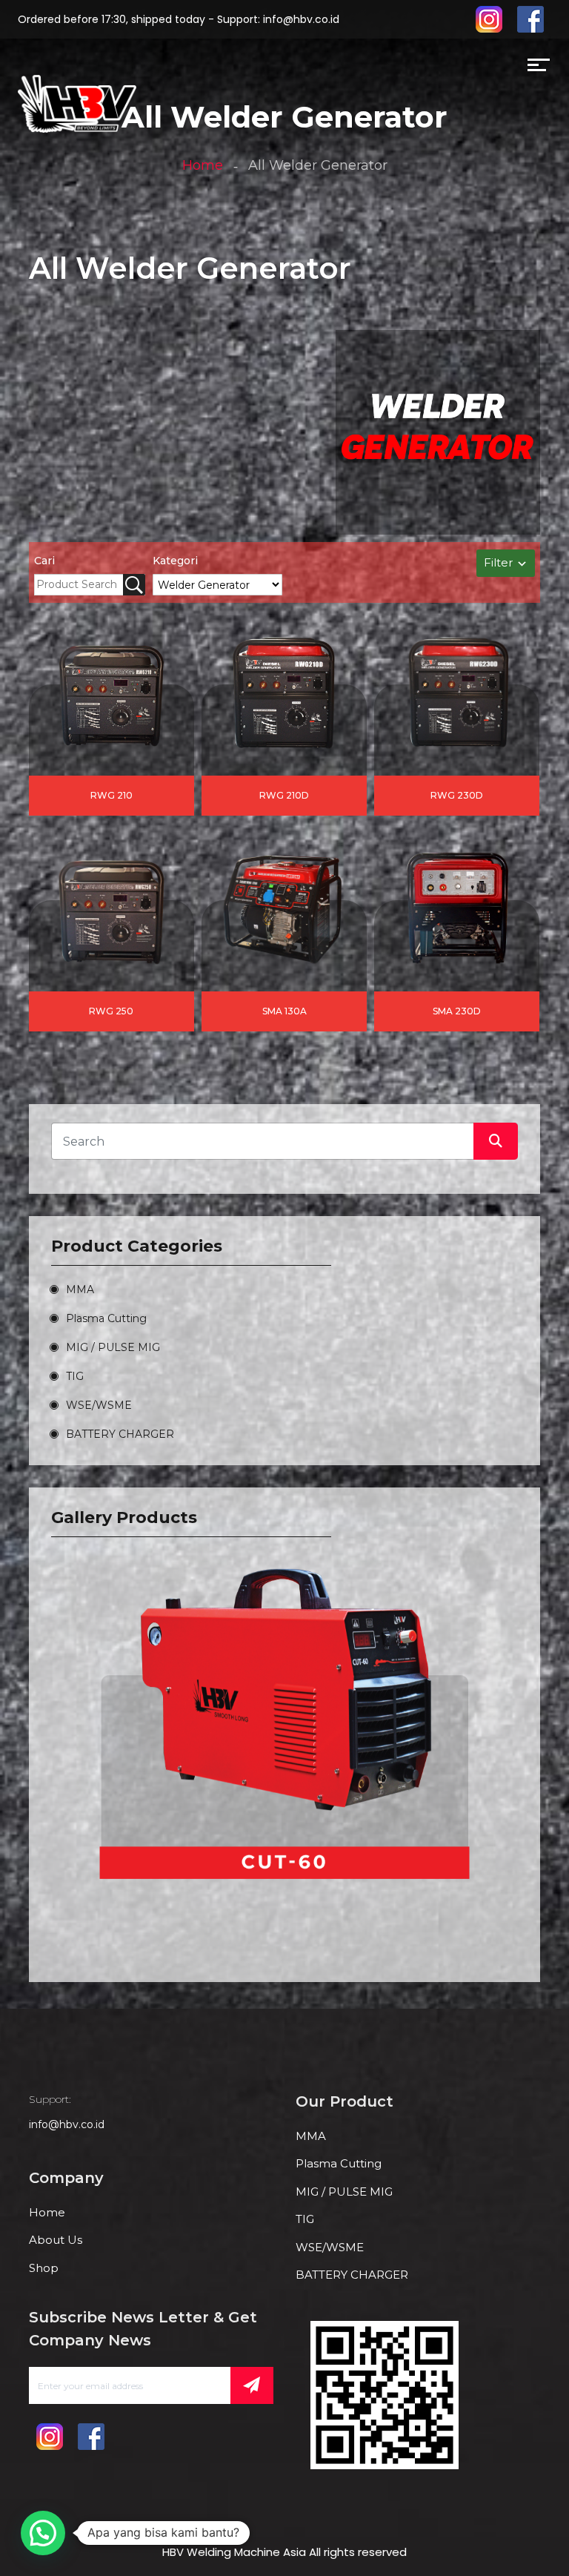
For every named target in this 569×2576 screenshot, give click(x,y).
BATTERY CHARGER (120, 1434)
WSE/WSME (99, 1405)
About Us (56, 2240)
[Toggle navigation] (146, 68)
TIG (75, 1376)
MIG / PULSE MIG (113, 1347)
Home (203, 165)
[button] (43, 2533)
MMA (80, 1289)
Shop (44, 2268)
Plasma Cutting (106, 1318)
